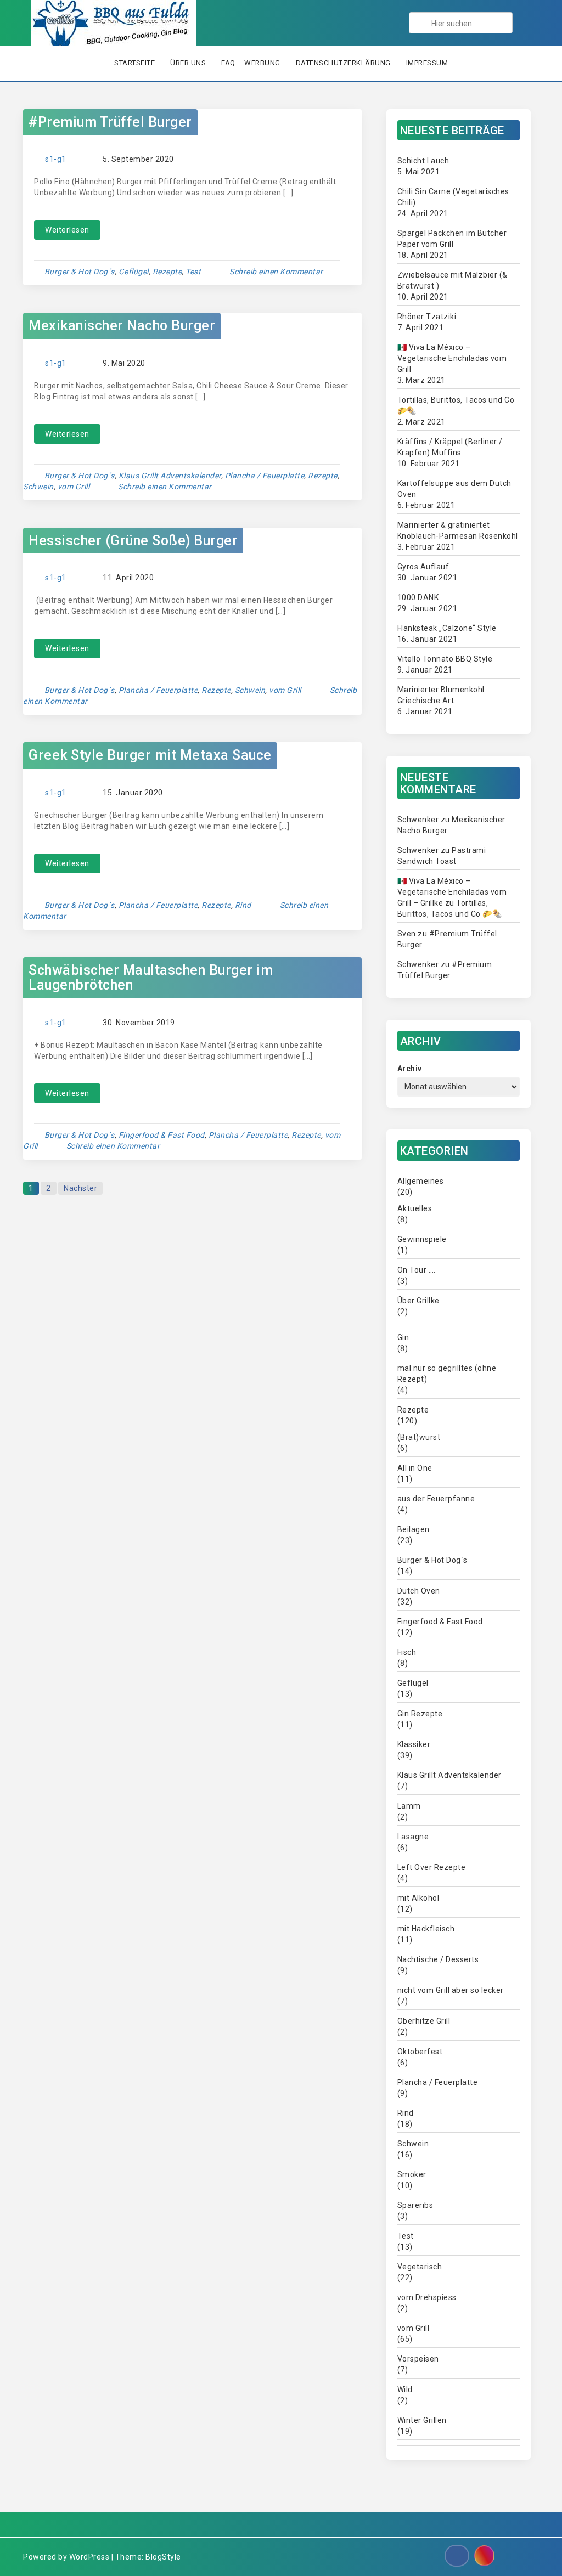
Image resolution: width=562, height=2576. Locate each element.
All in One (415, 1468)
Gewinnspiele (422, 1239)
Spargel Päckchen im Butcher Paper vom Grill (452, 239)
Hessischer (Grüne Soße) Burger (133, 541)
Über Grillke (418, 1301)
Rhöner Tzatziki (427, 317)
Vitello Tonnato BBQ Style (445, 659)
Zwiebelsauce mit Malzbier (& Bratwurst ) (453, 280)
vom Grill (74, 487)
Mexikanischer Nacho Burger (122, 326)
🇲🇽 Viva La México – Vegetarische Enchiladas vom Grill (452, 358)
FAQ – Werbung (251, 63)
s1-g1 (56, 159)
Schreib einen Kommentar (276, 272)
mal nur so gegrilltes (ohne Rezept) (447, 1374)
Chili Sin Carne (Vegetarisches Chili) (453, 197)
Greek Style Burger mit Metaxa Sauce (150, 755)
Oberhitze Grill (424, 2021)
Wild (405, 2389)
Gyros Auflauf (423, 567)
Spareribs (415, 2205)
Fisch (407, 1652)
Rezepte (167, 272)
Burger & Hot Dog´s (80, 272)
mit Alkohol (418, 1898)
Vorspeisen (418, 2359)
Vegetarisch (420, 2267)
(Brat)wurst (419, 1437)
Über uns (188, 63)
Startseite (134, 63)
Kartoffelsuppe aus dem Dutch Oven (454, 489)
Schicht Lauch (423, 161)
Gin (403, 1337)
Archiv (410, 1069)
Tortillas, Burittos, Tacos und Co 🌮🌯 (456, 405)
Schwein (38, 487)
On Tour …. (417, 1270)
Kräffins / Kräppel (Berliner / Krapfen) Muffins (450, 447)
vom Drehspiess (427, 2297)
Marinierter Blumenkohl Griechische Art (441, 695)
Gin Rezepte (420, 1714)
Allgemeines (421, 1181)
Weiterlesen (67, 230)
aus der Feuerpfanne (436, 1499)
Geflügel (134, 272)
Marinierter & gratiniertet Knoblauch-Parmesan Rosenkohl (458, 530)
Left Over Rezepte (432, 1867)
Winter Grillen (422, 2420)
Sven (407, 934)
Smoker (412, 2174)
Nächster (80, 1188)
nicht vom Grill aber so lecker (451, 1990)
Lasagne (413, 1837)
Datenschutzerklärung (343, 63)
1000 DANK (418, 597)
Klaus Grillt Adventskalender (170, 476)
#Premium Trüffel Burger (110, 122)
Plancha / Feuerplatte (265, 476)
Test (193, 272)
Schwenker (418, 820)
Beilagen (414, 1529)
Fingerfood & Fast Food (162, 1135)
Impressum (427, 63)
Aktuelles (415, 1208)
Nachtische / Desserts (438, 1959)
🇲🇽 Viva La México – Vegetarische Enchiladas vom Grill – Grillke (452, 892)
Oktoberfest (420, 2052)
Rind (243, 905)
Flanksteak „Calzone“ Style (447, 628)
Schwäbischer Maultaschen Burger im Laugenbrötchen (151, 978)
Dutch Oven (419, 1591)
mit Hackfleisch (426, 1929)
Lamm (409, 1806)
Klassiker (414, 1744)
